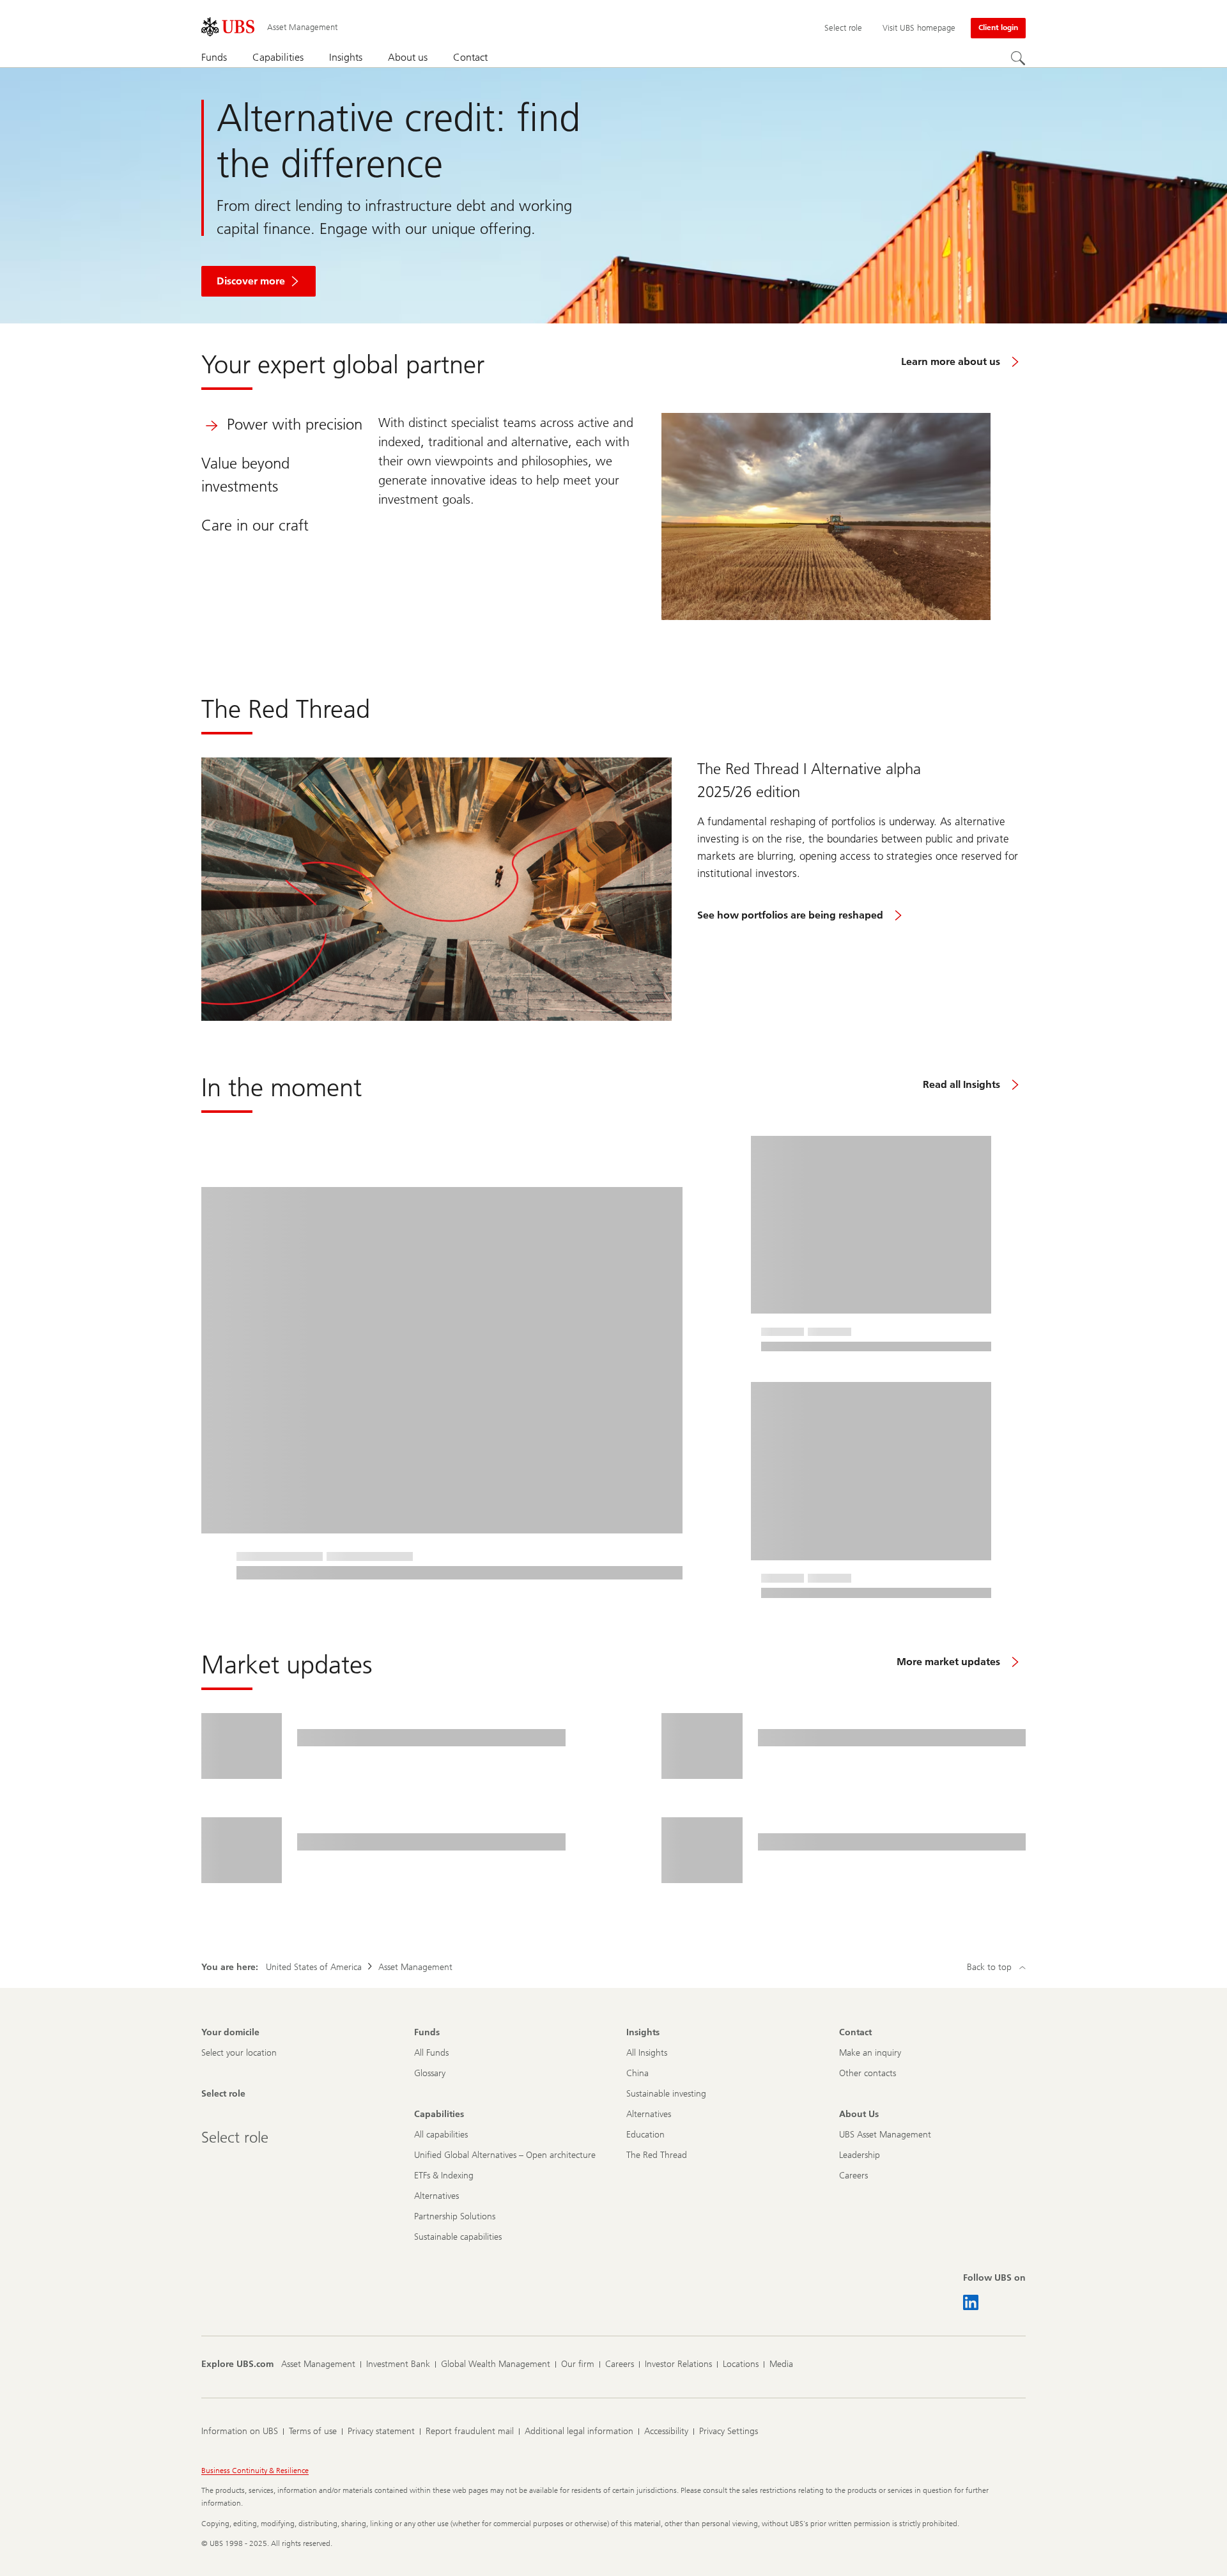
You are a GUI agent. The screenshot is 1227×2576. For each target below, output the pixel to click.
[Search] (1018, 58)
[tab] (277, 424)
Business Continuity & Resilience (255, 2471)
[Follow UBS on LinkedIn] (971, 2302)
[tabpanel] (684, 516)
